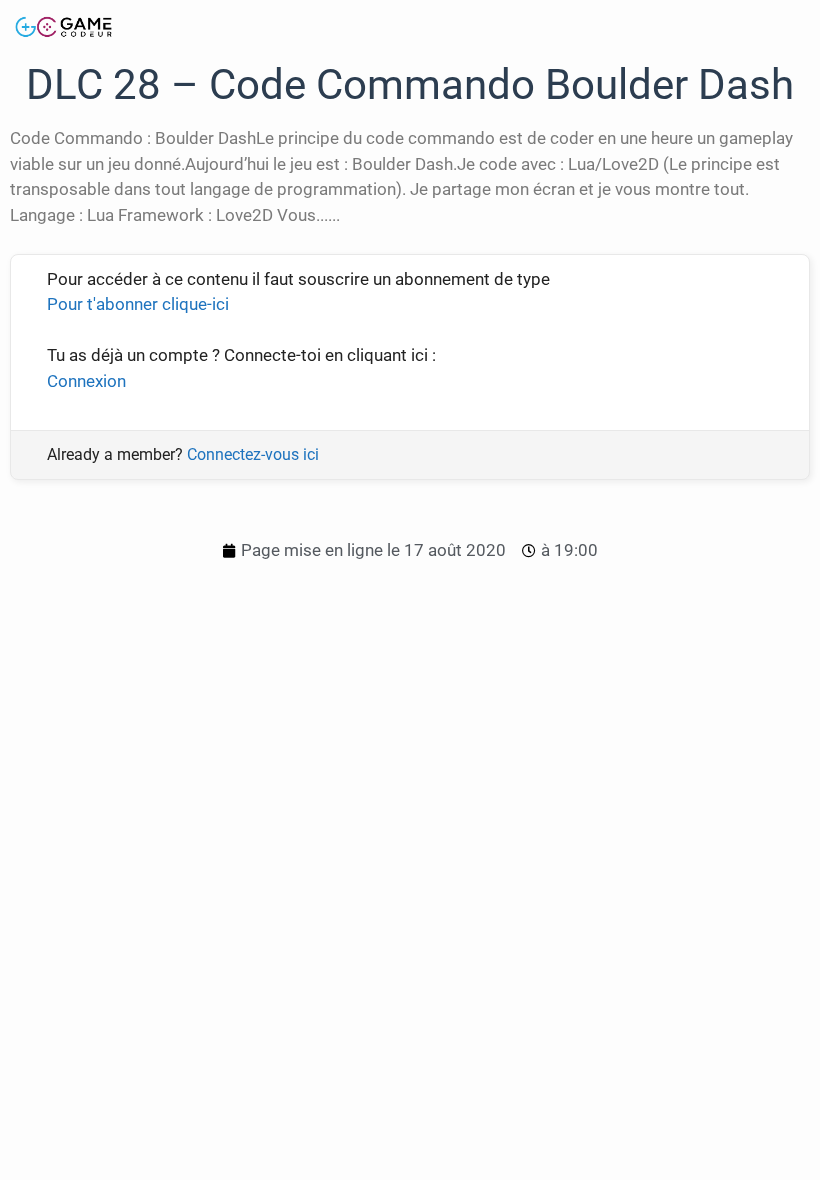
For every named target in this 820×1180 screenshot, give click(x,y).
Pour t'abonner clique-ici (138, 304)
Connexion (86, 381)
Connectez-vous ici (253, 454)
